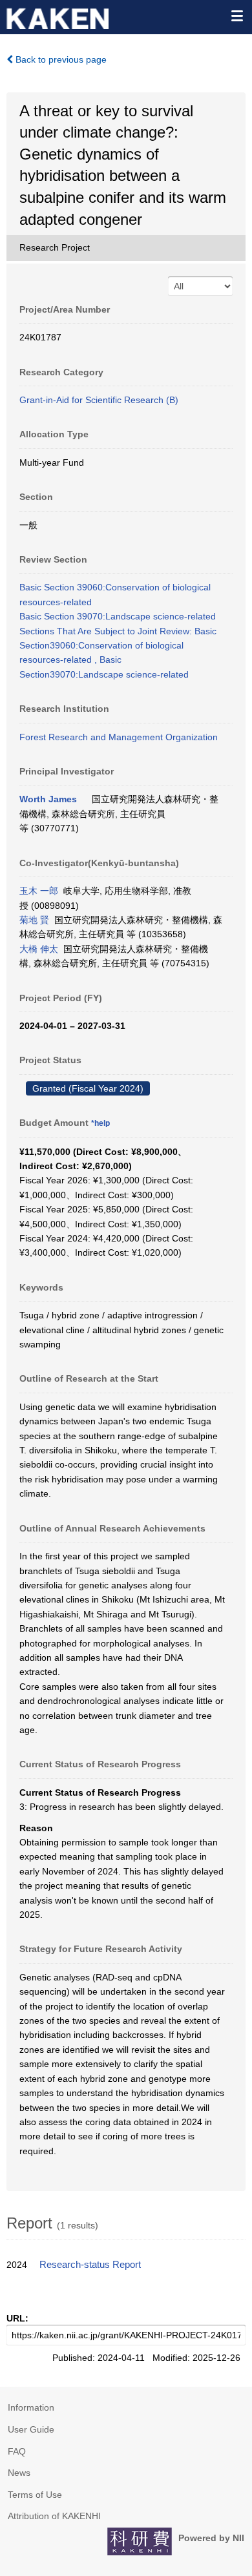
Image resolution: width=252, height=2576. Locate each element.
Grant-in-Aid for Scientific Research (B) (99, 400)
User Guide (31, 2429)
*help (100, 1123)
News (19, 2473)
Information (31, 2407)
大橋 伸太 (39, 949)
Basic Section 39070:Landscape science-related (118, 616)
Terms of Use (35, 2495)
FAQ (17, 2451)
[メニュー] (236, 16)
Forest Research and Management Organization (119, 737)
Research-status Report (90, 2265)
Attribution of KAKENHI (54, 2516)
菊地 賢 (34, 920)
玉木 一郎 (39, 891)
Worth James (48, 799)
